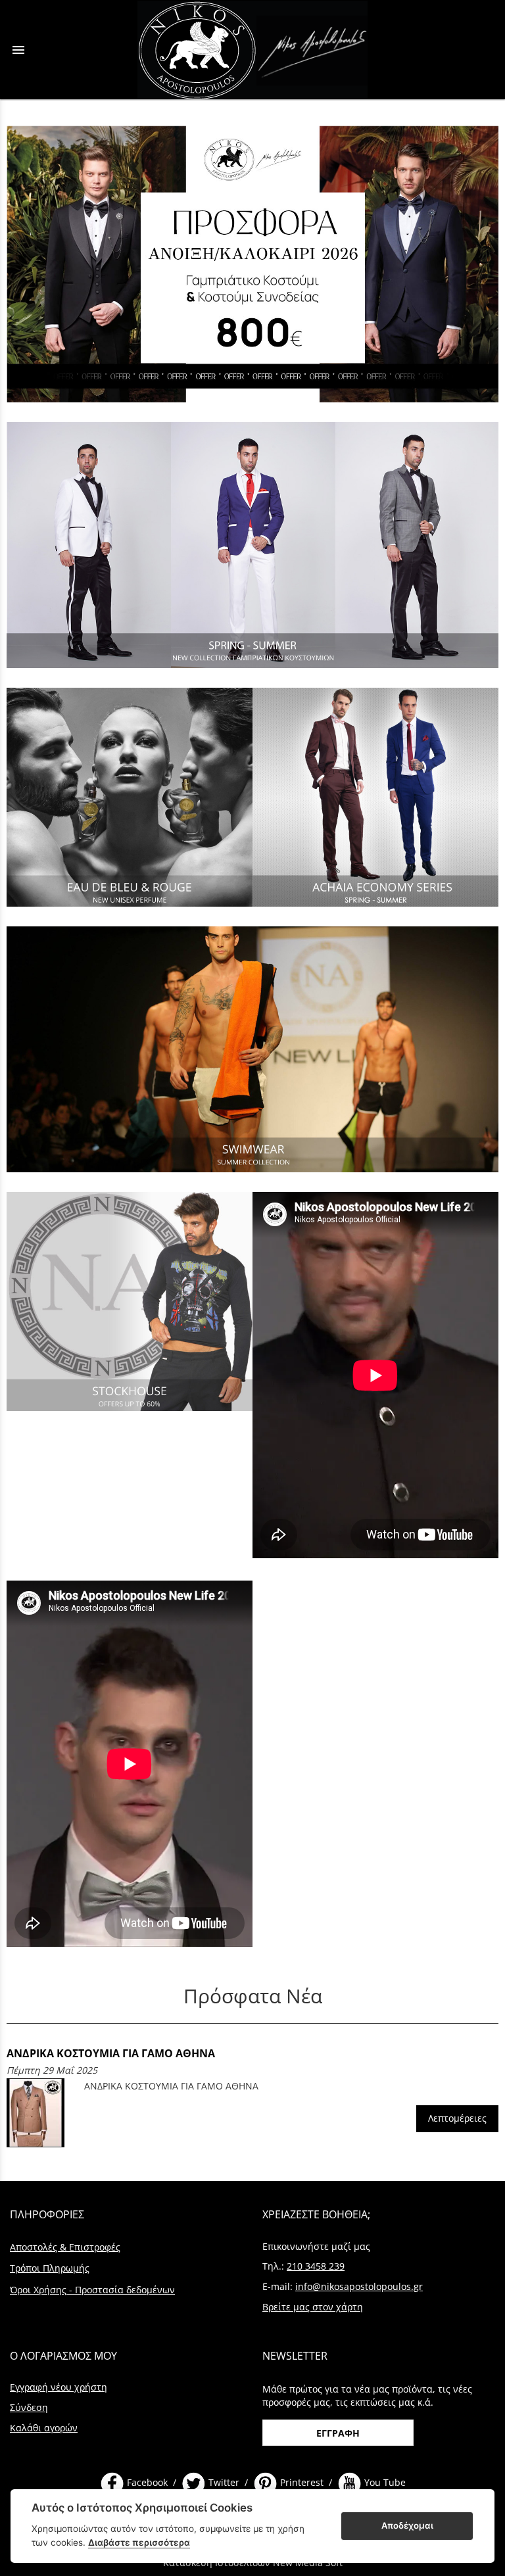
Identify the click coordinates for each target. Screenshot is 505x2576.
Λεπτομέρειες (457, 2118)
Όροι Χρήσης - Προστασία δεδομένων (92, 2290)
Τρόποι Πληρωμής (50, 2268)
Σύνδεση (29, 2407)
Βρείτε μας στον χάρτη (313, 2307)
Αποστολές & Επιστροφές (65, 2247)
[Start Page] (252, 50)
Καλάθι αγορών (44, 2428)
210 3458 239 (316, 2266)
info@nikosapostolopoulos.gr (359, 2286)
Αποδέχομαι (407, 2525)
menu (18, 50)
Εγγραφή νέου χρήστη (59, 2387)
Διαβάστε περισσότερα (139, 2542)
